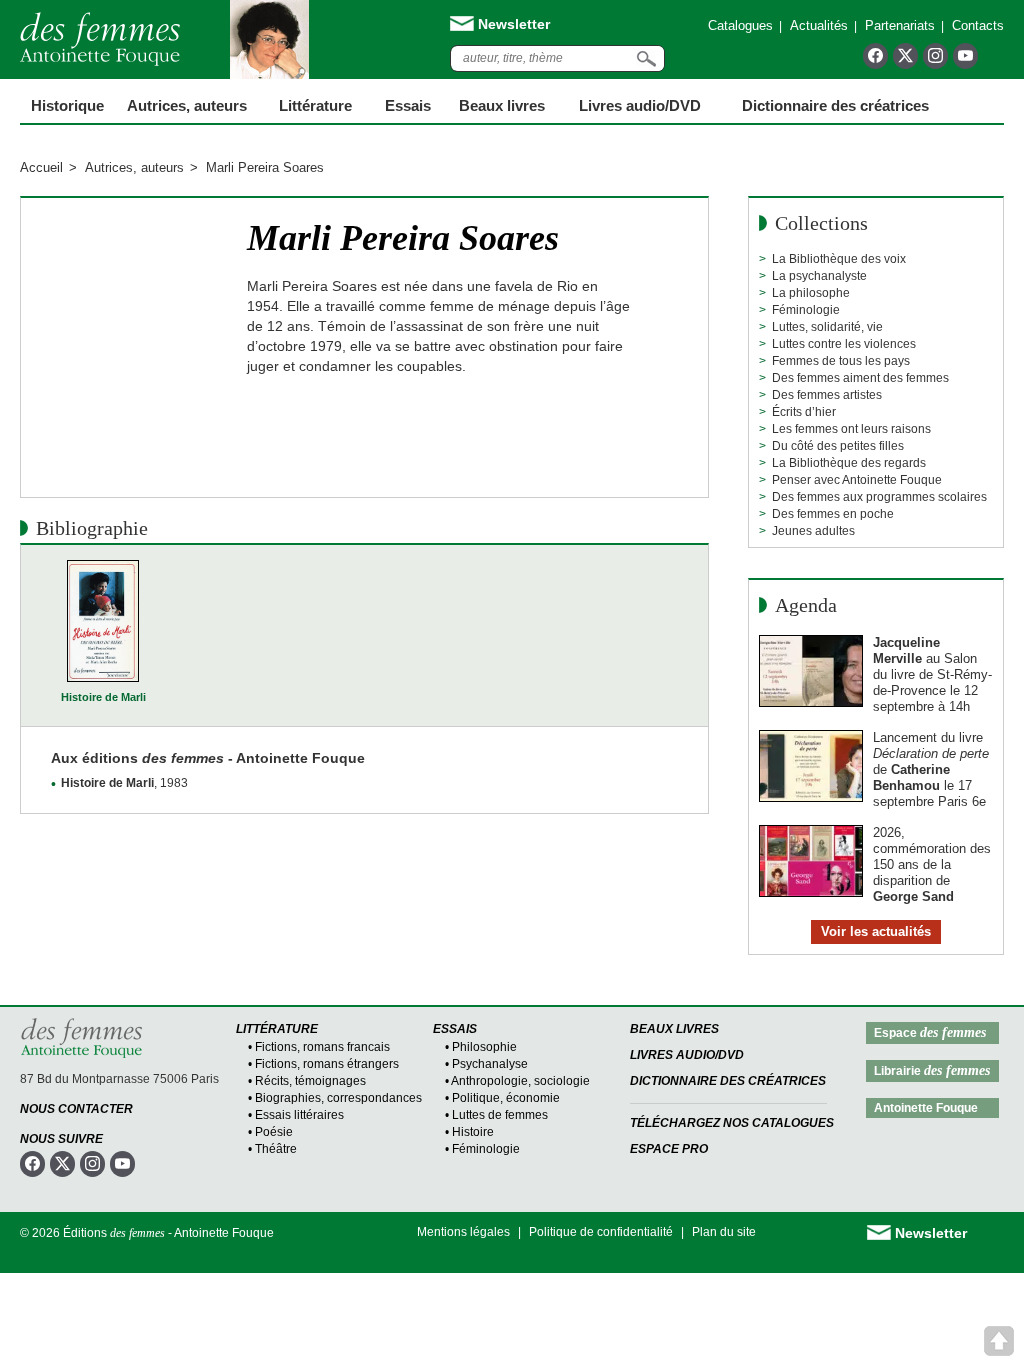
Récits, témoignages (310, 1081)
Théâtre (276, 1149)
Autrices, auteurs (187, 105)
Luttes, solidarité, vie (827, 327)
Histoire (473, 1132)
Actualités (819, 25)
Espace (930, 1032)
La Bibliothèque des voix (839, 259)
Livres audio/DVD (687, 1055)
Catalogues (740, 25)
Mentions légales (463, 1232)
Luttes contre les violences (844, 344)
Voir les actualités (876, 931)
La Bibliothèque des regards (849, 463)
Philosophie (484, 1047)
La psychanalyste (819, 276)
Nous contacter (76, 1109)
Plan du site (724, 1232)
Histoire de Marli (103, 697)
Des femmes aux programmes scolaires (879, 497)
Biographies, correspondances (338, 1098)
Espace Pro (669, 1149)
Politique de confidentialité (601, 1232)
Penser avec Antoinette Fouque (857, 480)
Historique (67, 105)
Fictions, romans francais (322, 1047)
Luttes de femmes (500, 1115)
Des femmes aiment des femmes (860, 378)
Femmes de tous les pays (841, 361)
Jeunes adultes (813, 531)
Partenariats (900, 25)
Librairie (932, 1070)
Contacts (978, 25)
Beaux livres (502, 105)
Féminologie (806, 310)
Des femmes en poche (833, 514)
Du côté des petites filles (838, 446)
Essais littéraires (299, 1115)
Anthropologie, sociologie (520, 1081)
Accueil (41, 167)
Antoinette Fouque (926, 1108)
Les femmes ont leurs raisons (851, 429)
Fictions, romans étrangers (327, 1064)
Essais (408, 105)
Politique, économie (506, 1098)
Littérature (315, 105)
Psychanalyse (490, 1064)
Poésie (274, 1132)
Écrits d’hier (804, 412)
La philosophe (811, 293)
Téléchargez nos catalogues (732, 1123)
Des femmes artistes (827, 395)
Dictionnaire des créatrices (835, 105)
